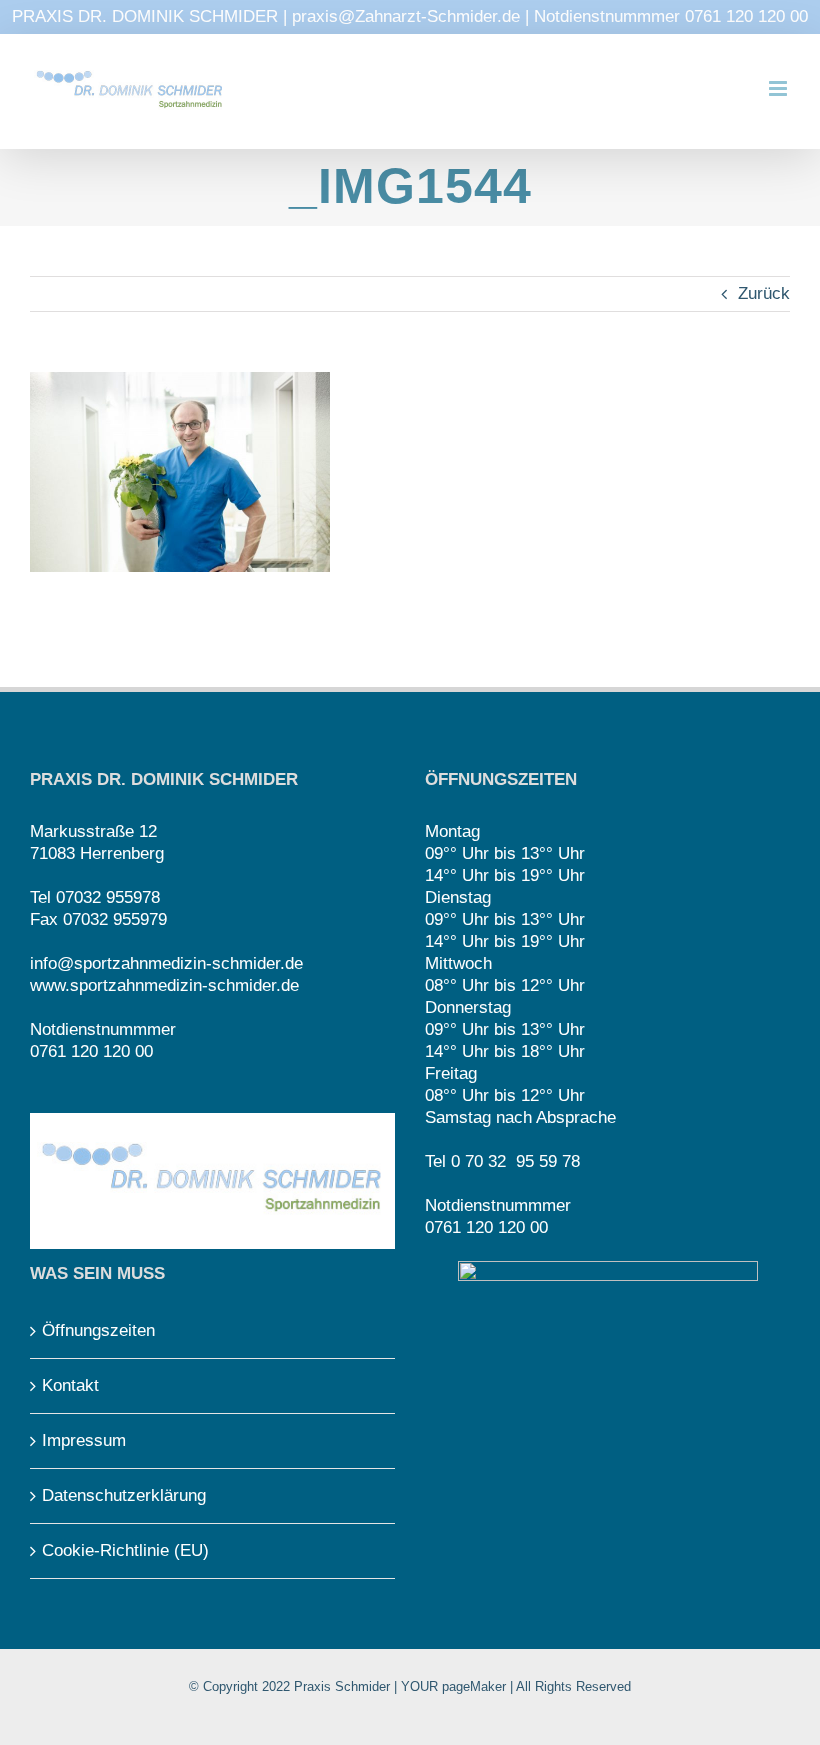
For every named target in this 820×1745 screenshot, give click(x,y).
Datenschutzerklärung (124, 1495)
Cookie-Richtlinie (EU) (125, 1550)
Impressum (84, 1440)
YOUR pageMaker (453, 1686)
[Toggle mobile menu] (779, 88)
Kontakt (70, 1385)
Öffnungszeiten (98, 1330)
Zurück (764, 293)
